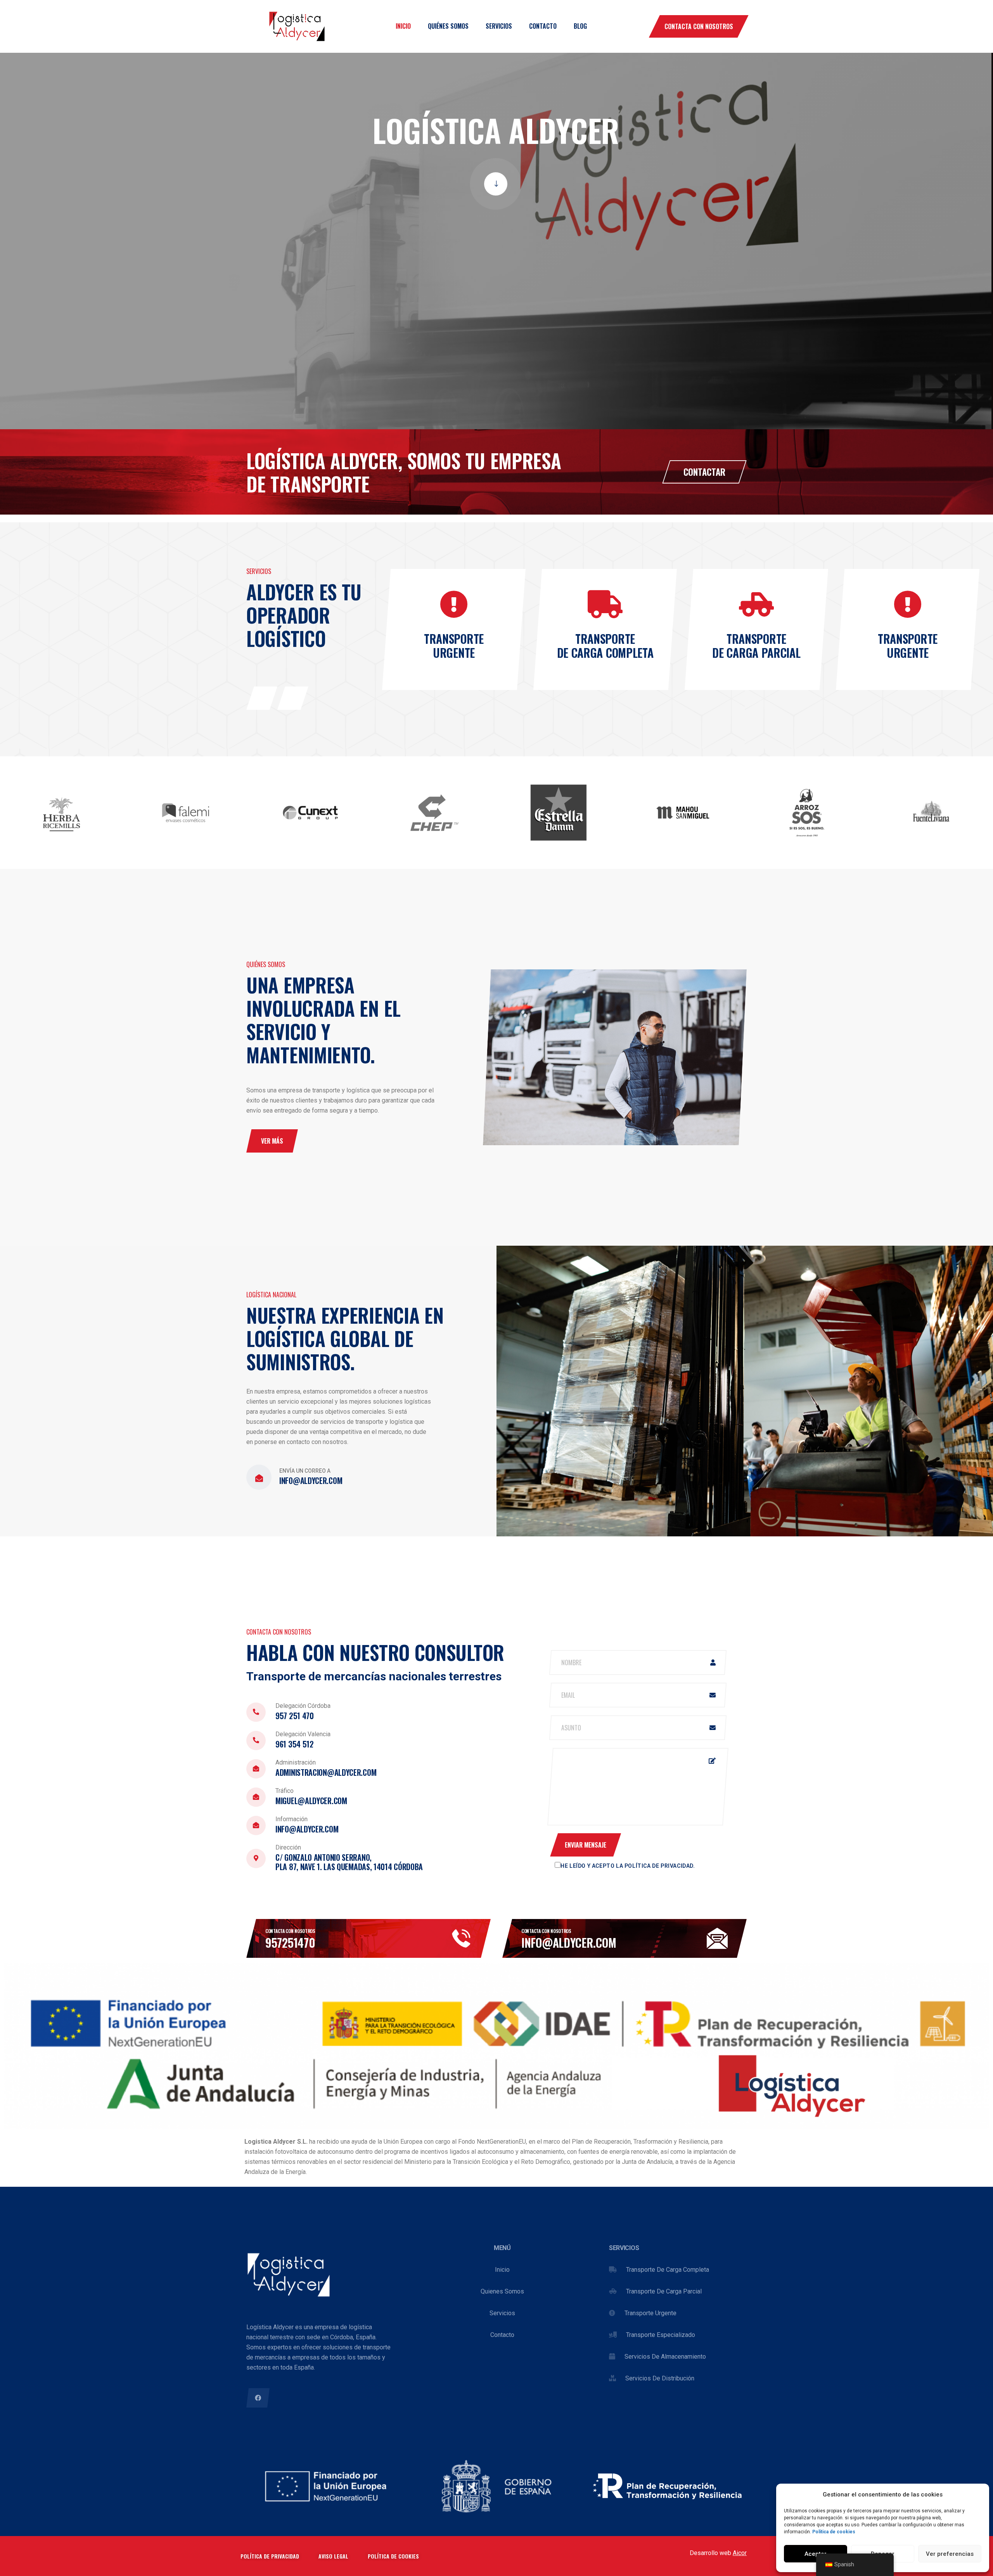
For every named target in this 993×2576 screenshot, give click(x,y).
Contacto (543, 26)
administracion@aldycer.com (326, 1772)
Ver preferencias (950, 2554)
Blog (580, 26)
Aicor (740, 2553)
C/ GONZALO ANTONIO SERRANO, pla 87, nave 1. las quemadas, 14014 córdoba (349, 1862)
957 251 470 (295, 1716)
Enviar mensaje (586, 1845)
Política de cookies (834, 2532)
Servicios (499, 26)
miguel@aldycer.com (311, 1801)
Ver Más (272, 1141)
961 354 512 (295, 1744)
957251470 (290, 1942)
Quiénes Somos (448, 26)
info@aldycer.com (311, 1480)
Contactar (704, 472)
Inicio (403, 26)
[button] (262, 698)
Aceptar (816, 2554)
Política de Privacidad (659, 1866)
